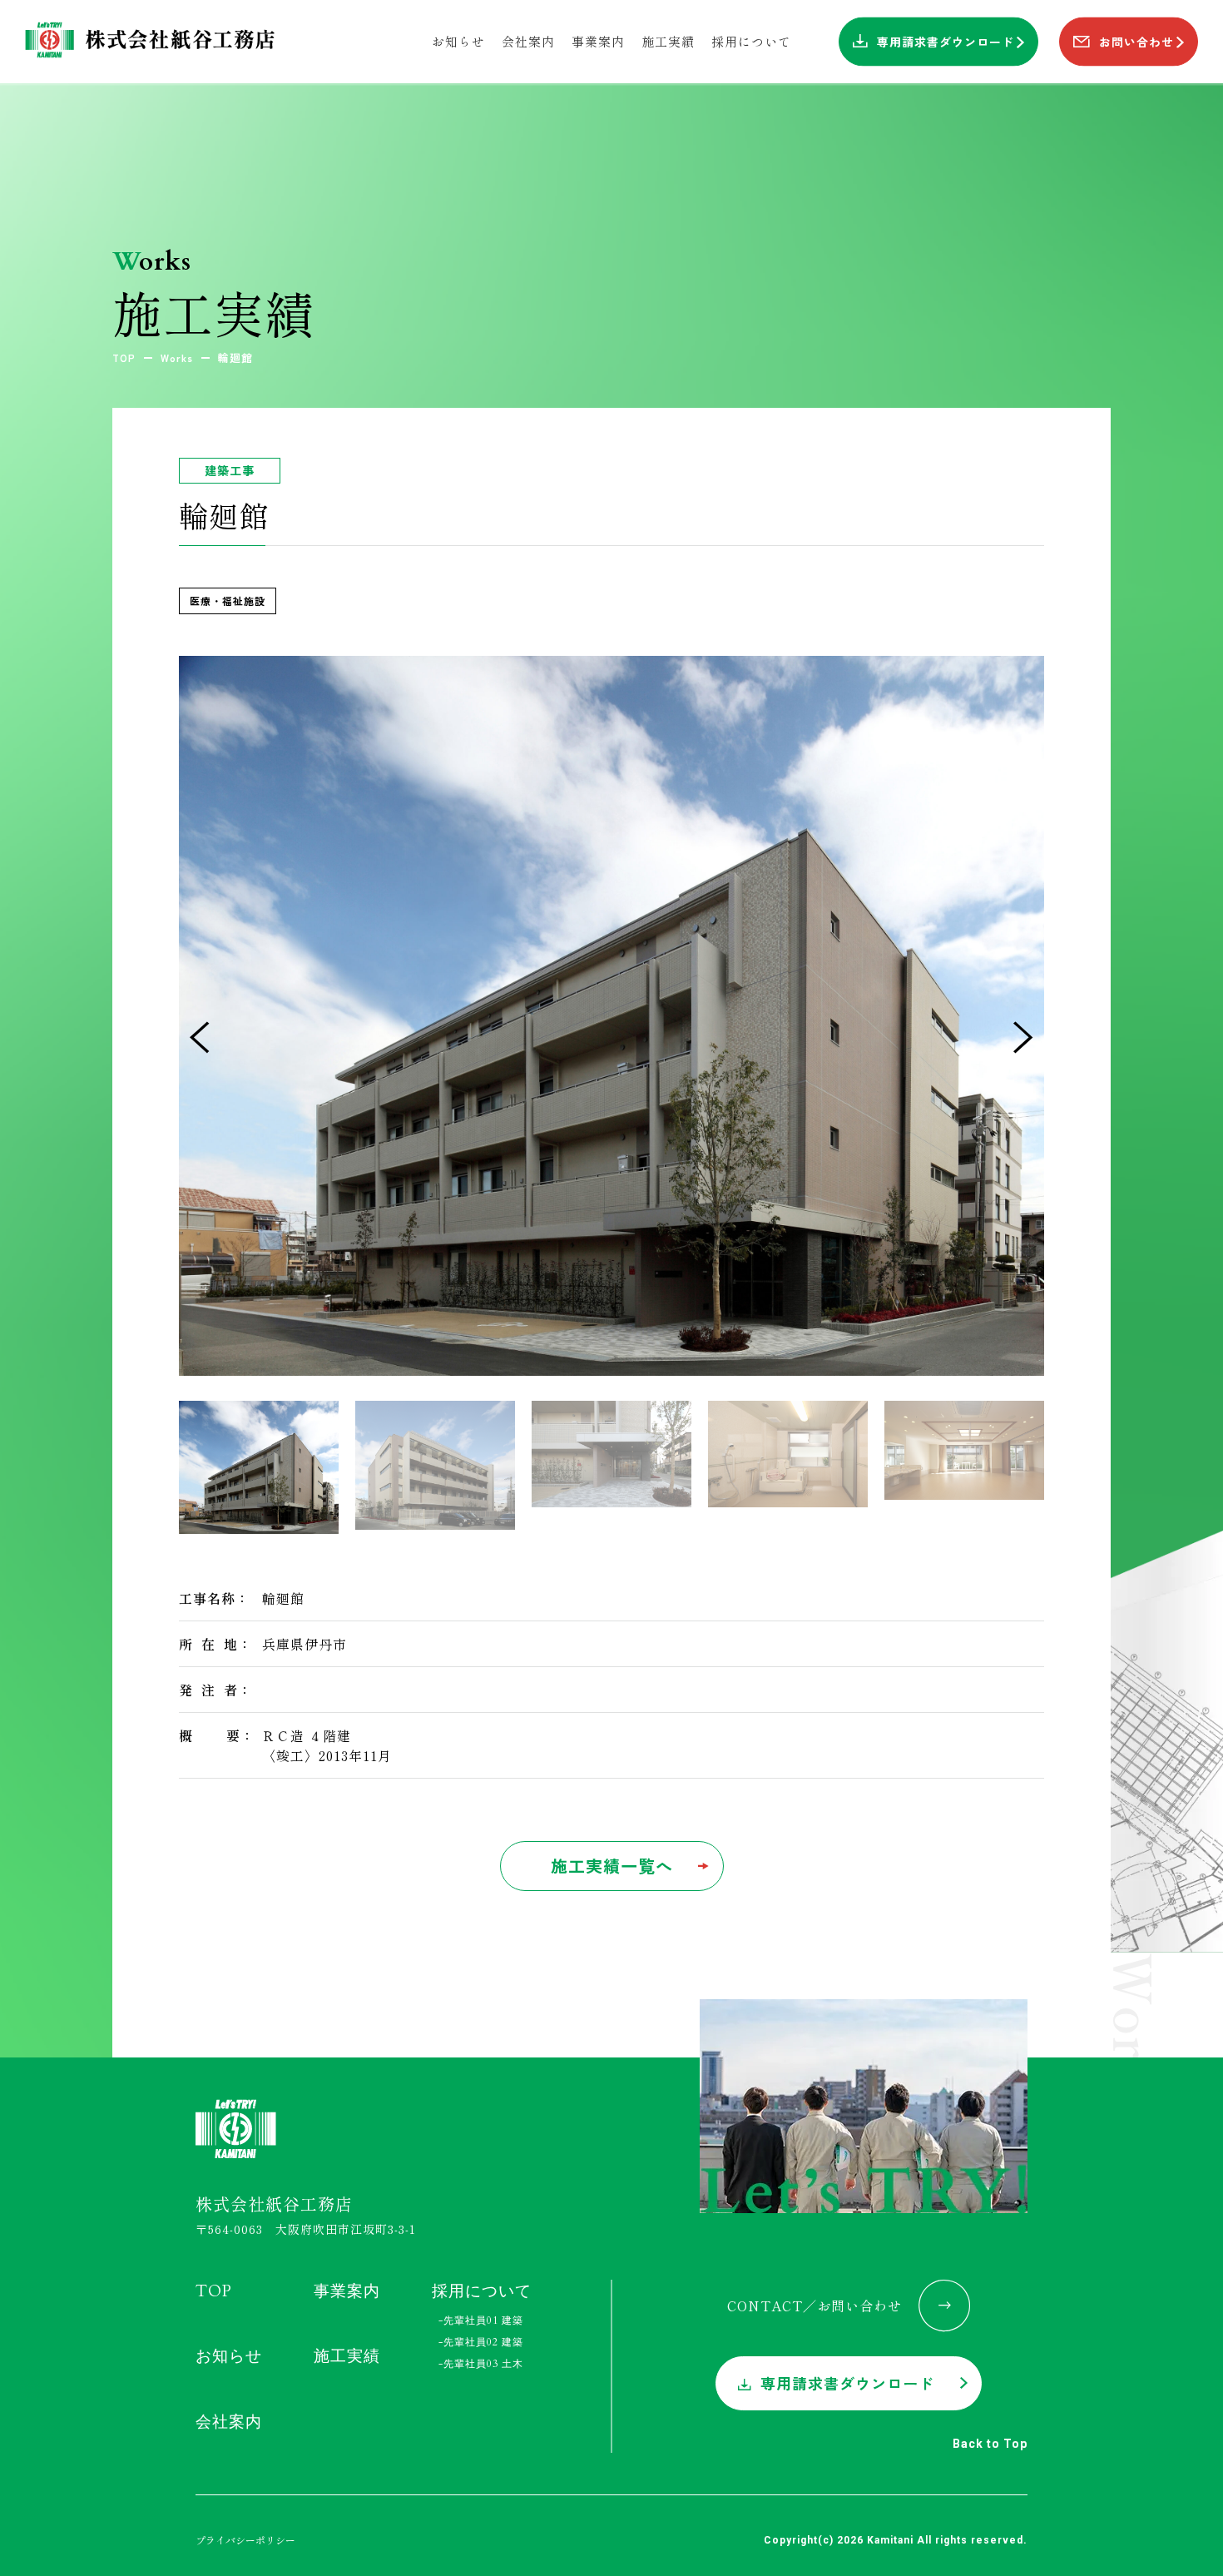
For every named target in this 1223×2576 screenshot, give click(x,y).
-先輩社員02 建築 (481, 2342)
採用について (482, 2291)
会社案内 (229, 2421)
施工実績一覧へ (612, 1866)
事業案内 (347, 2291)
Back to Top (990, 2443)
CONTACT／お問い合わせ (815, 2305)
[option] (611, 1016)
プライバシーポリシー (245, 2539)
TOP (214, 2291)
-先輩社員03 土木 (481, 2364)
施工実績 (347, 2356)
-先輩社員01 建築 (481, 2320)
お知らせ (229, 2356)
